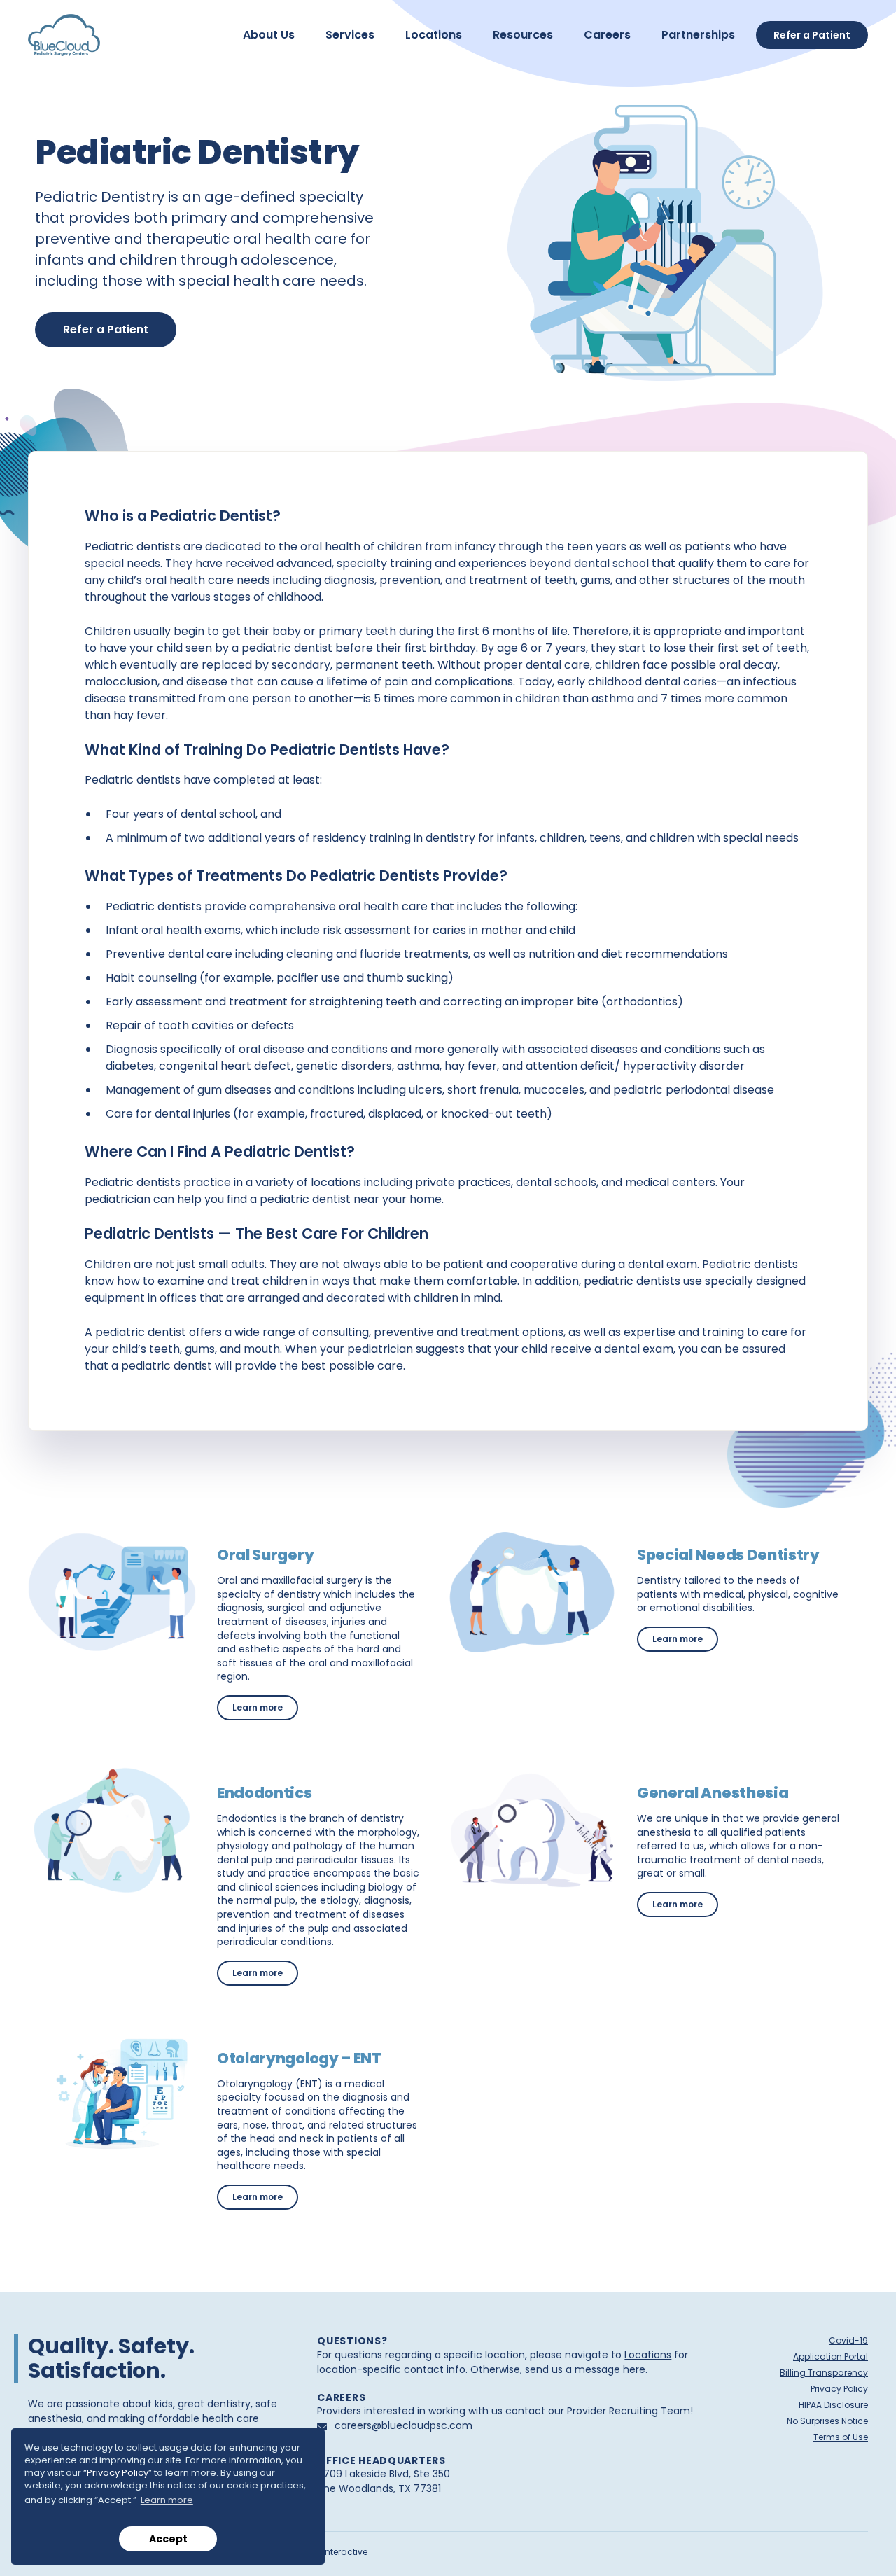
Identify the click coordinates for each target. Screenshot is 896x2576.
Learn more (265, 1707)
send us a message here (585, 2369)
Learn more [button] (167, 2500)
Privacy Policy (118, 2473)
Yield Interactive (334, 2552)
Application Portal (831, 2356)
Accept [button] (168, 2539)
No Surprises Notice (827, 2421)
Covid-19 (848, 2340)
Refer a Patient (106, 329)
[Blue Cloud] (64, 35)
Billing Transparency (824, 2373)
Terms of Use (841, 2437)
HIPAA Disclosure (833, 2405)
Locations (648, 2355)
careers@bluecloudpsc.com (404, 2425)
